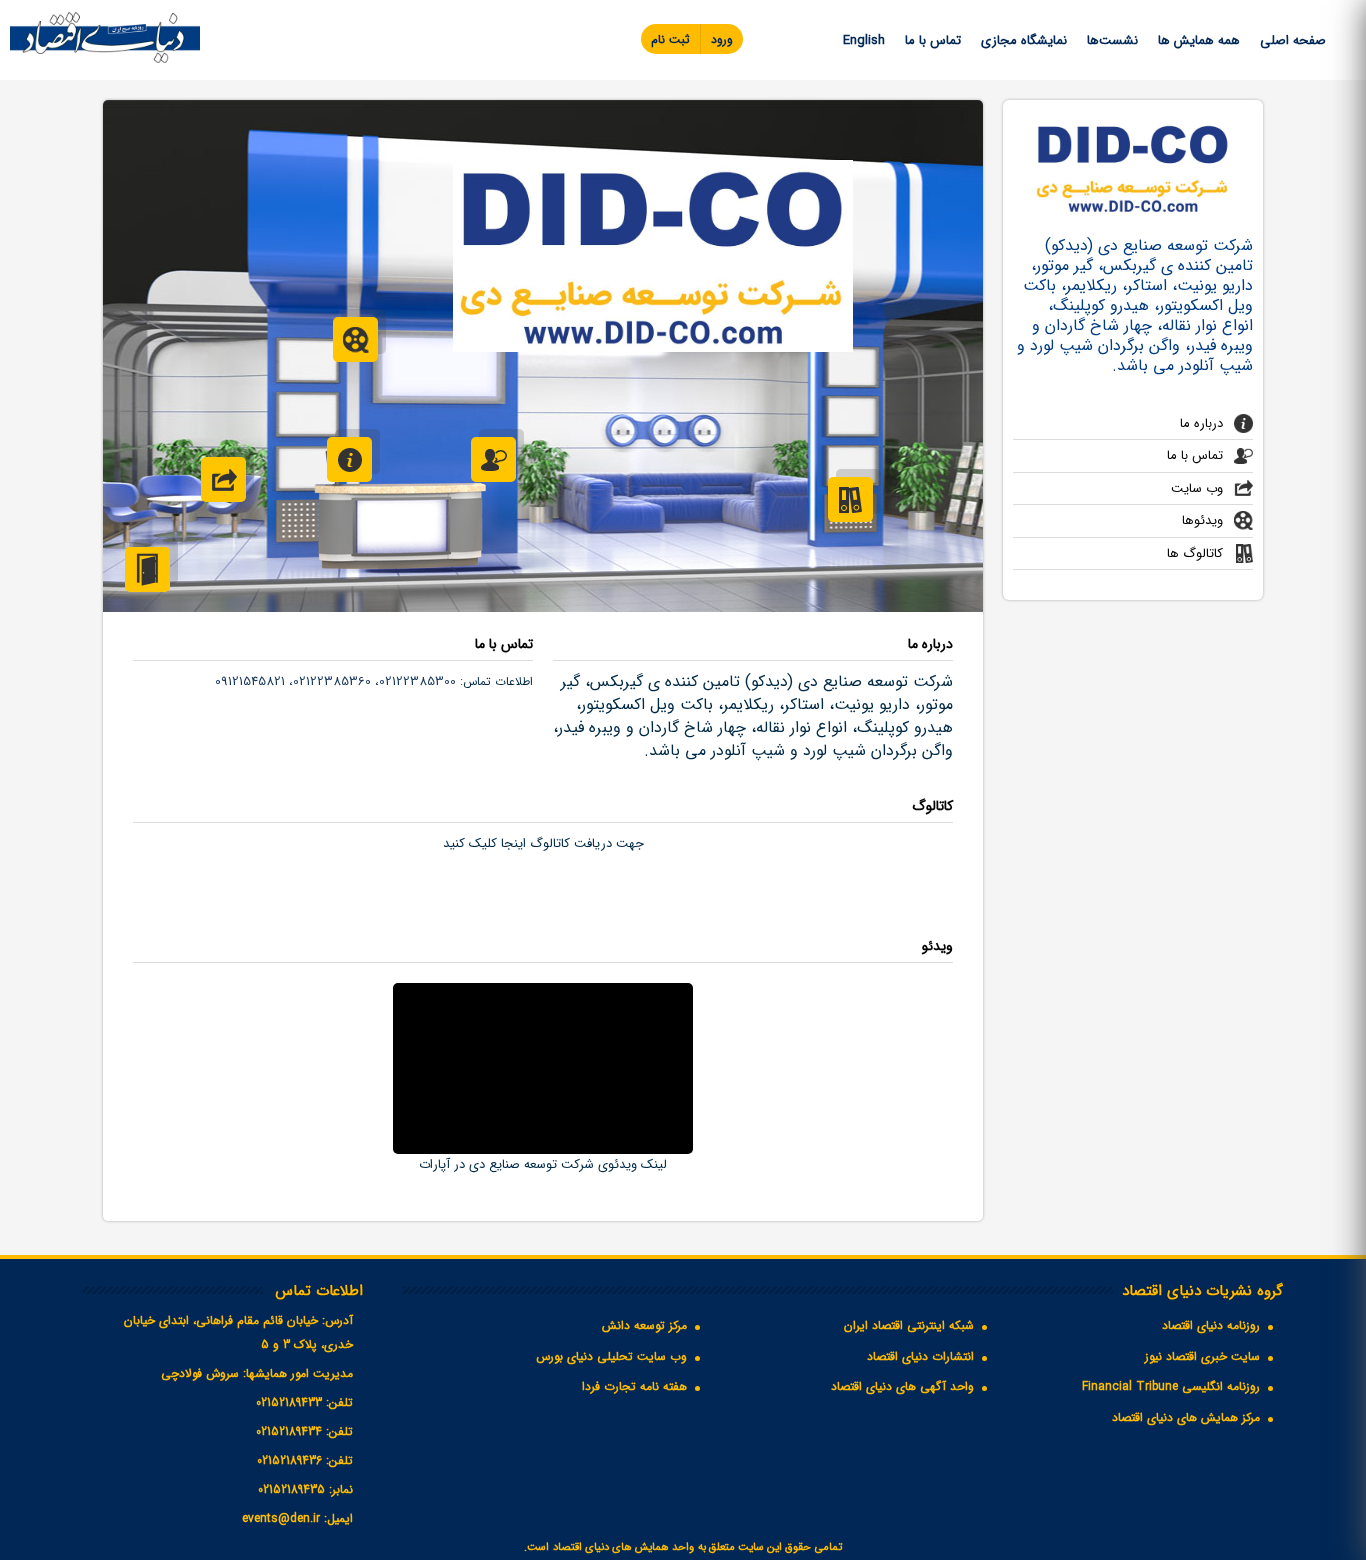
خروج (147, 569)
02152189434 (289, 1431)
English (864, 40)
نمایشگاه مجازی (1024, 40)
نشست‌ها (1112, 40)
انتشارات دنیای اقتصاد (920, 1356)
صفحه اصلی (1293, 40)
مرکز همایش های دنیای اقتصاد (1186, 1417)
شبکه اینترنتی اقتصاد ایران (909, 1325)
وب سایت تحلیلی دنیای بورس (611, 1356)
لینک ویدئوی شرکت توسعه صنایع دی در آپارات (543, 1164)
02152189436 (289, 1460)
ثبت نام (670, 39)
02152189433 (289, 1402)
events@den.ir (281, 1518)
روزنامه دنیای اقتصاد (1211, 1325)
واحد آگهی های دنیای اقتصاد (902, 1386)
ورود (722, 39)
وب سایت (1197, 488)
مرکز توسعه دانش (644, 1325)
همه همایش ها (1199, 40)
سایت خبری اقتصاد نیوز (1202, 1356)
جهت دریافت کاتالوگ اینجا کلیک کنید (543, 843)
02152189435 (291, 1489)
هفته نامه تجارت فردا (634, 1386)
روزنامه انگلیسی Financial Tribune (1171, 1386)
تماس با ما (933, 40)
